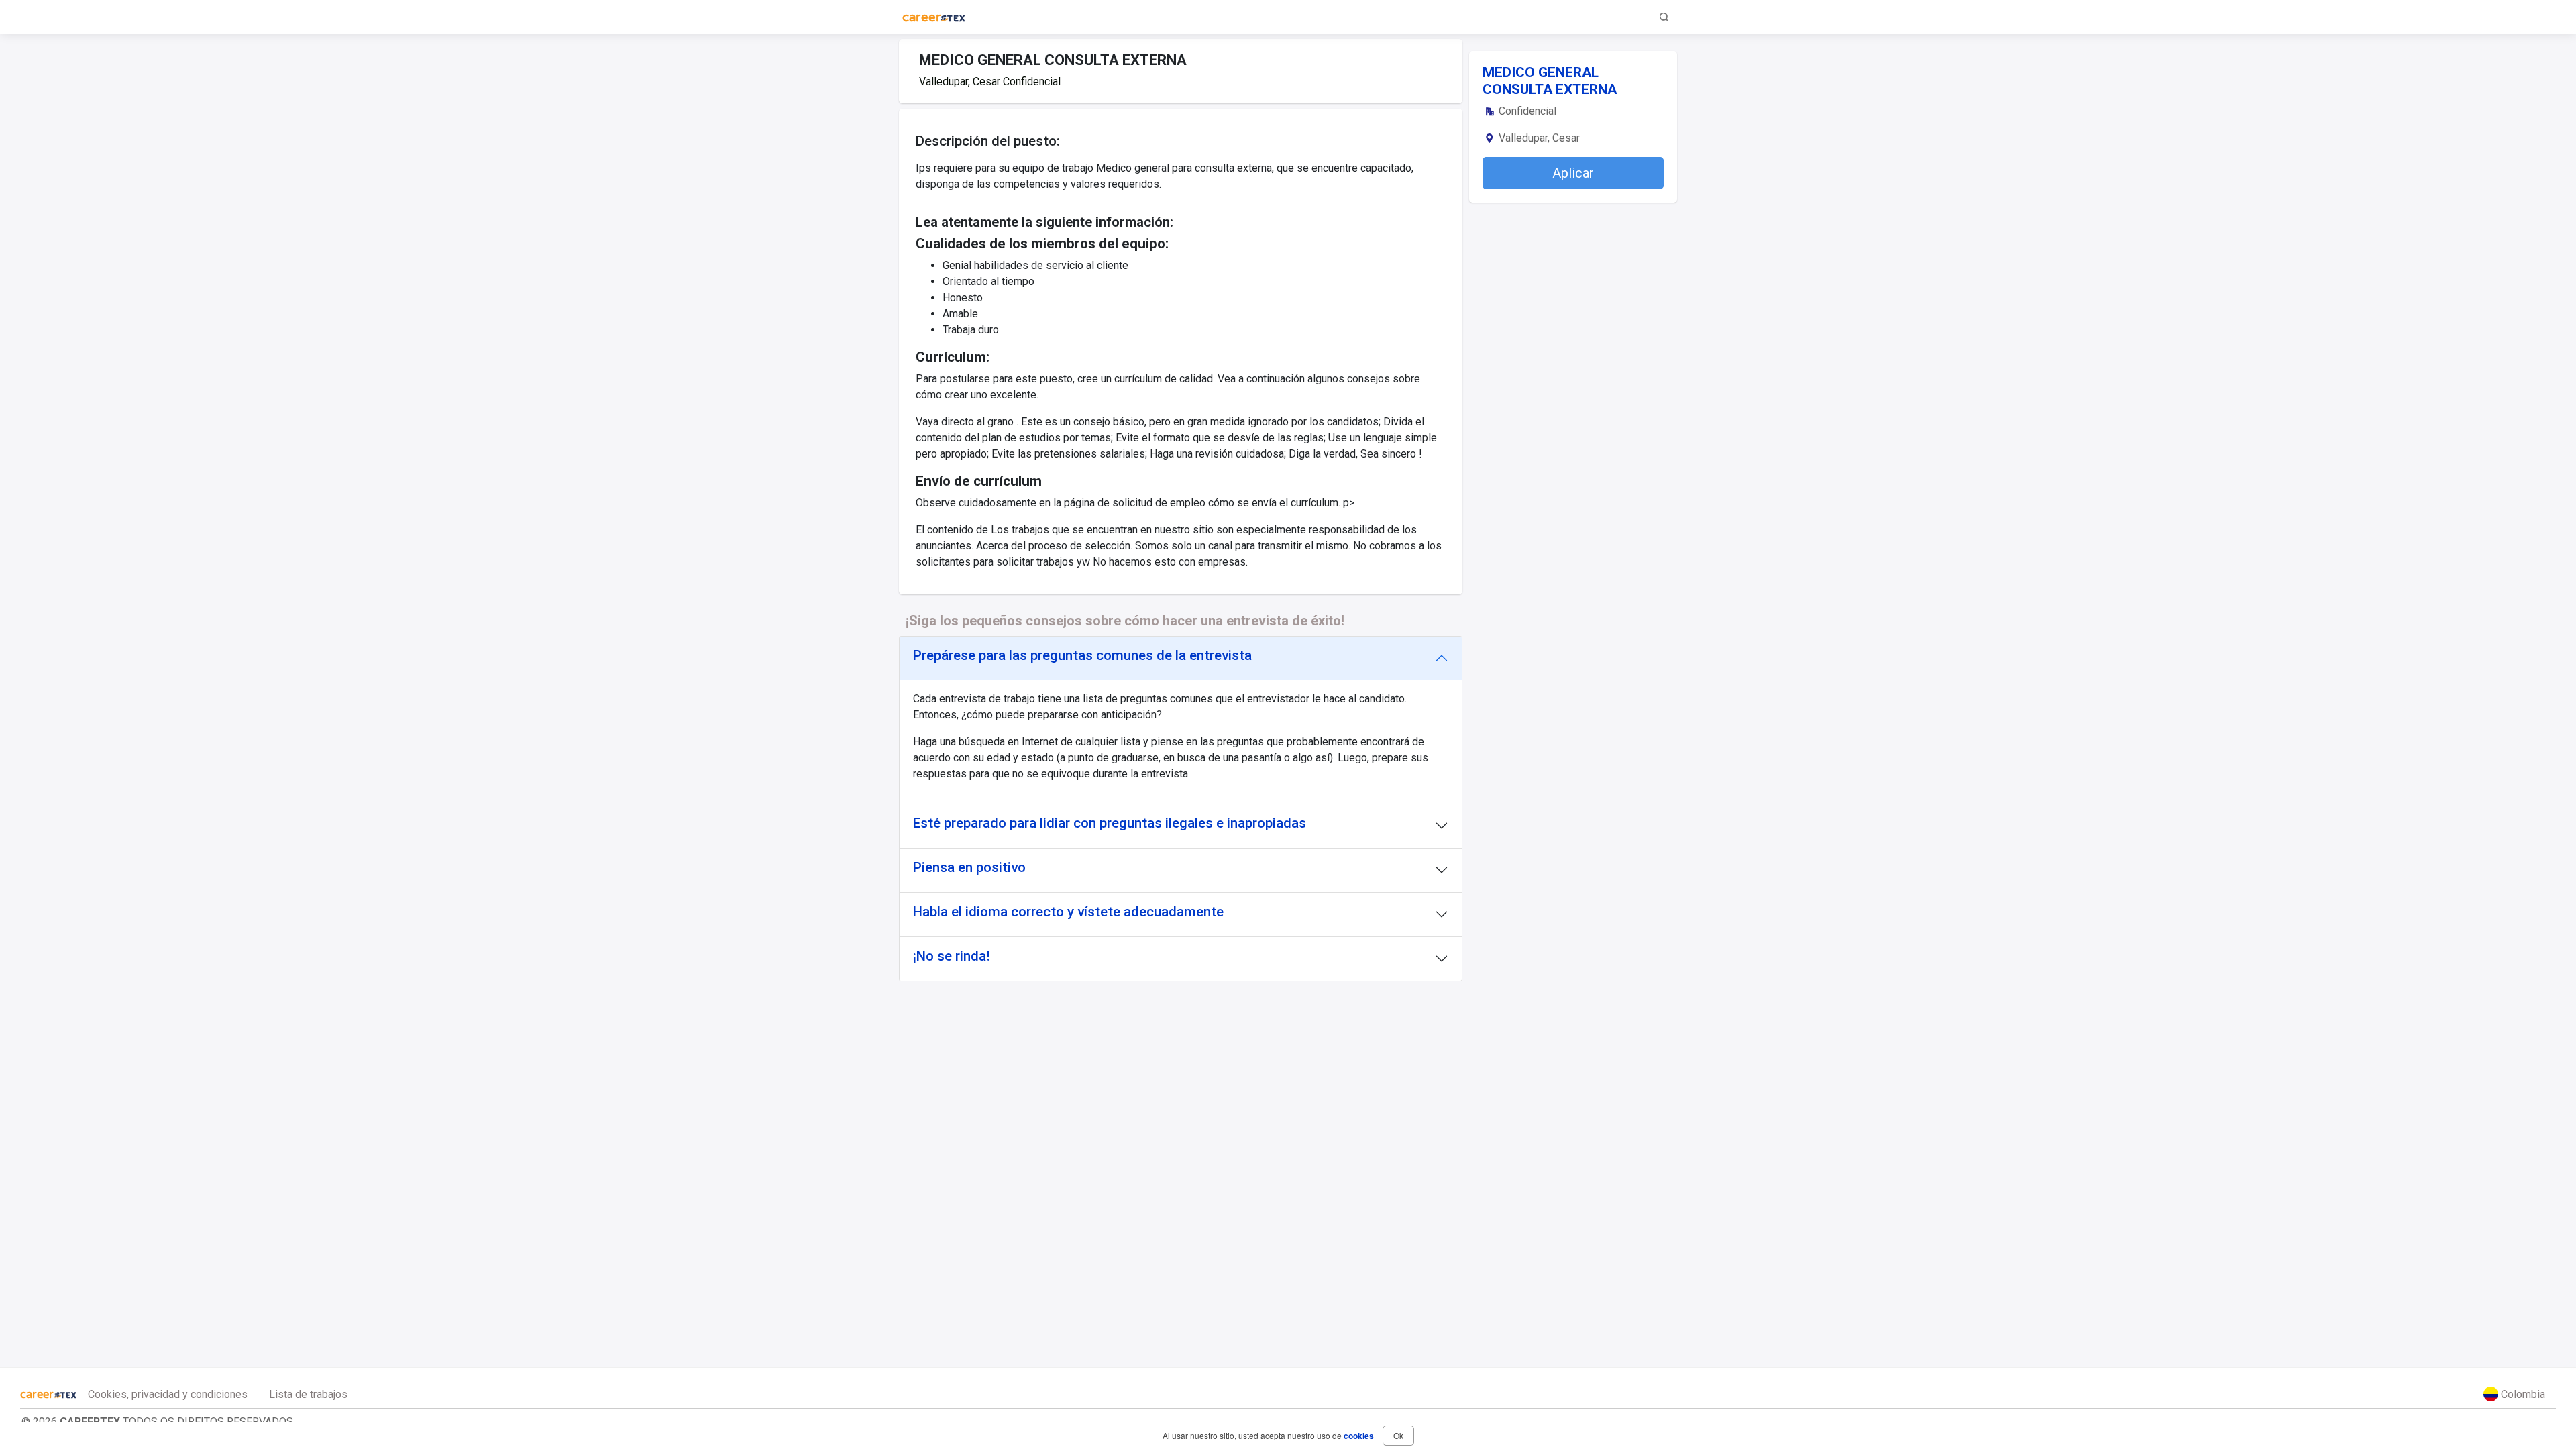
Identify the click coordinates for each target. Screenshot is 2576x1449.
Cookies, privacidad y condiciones (168, 1394)
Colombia (2522, 1394)
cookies (1359, 1436)
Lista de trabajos (308, 1394)
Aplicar (1573, 173)
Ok (1398, 1435)
